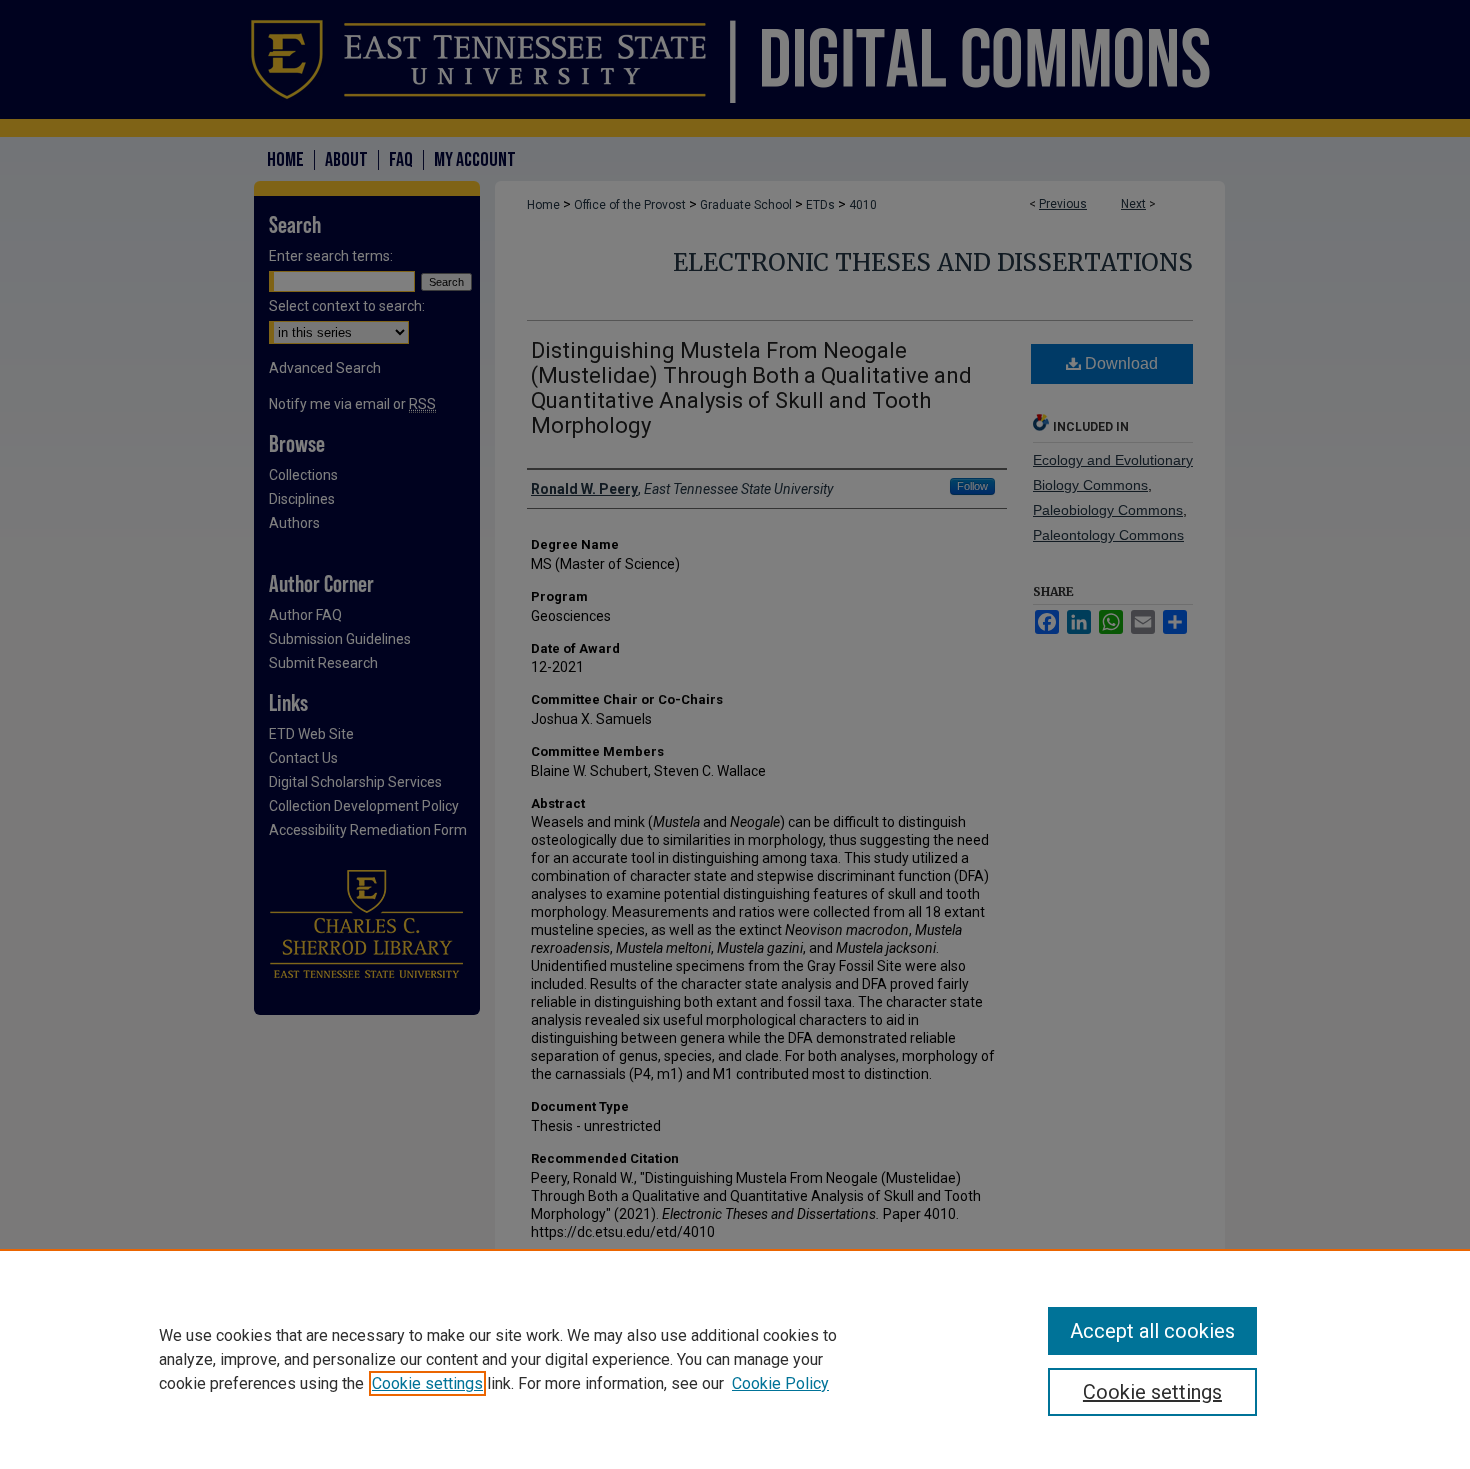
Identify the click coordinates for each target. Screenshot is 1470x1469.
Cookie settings (427, 1383)
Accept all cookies (1152, 1331)
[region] (735, 1359)
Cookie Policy (780, 1383)
